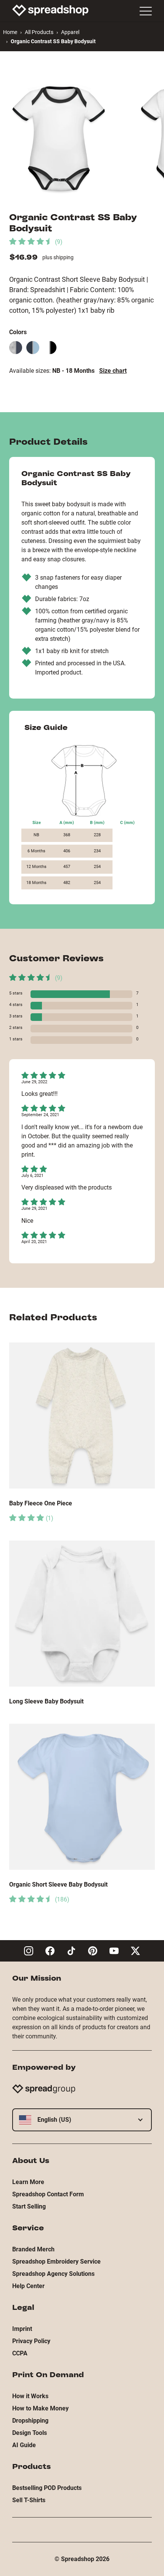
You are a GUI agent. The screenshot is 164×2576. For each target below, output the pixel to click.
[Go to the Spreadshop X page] (135, 1951)
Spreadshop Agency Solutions (53, 2274)
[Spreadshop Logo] (50, 10)
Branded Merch (33, 2249)
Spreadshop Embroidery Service (56, 2262)
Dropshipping (30, 2421)
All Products (39, 32)
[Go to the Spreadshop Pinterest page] (93, 1951)
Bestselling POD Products (47, 2488)
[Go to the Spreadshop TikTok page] (71, 1951)
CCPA (20, 2353)
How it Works (30, 2396)
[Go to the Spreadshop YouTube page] (114, 1951)
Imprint (22, 2329)
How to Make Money (40, 2408)
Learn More (28, 2182)
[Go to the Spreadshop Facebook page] (50, 1951)
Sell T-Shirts (29, 2500)
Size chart (113, 371)
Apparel (70, 32)
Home (10, 32)
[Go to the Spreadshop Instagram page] (29, 1951)
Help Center (28, 2286)
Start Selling (29, 2206)
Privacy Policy (31, 2341)
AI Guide (24, 2445)
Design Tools (30, 2433)
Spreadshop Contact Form (48, 2194)
